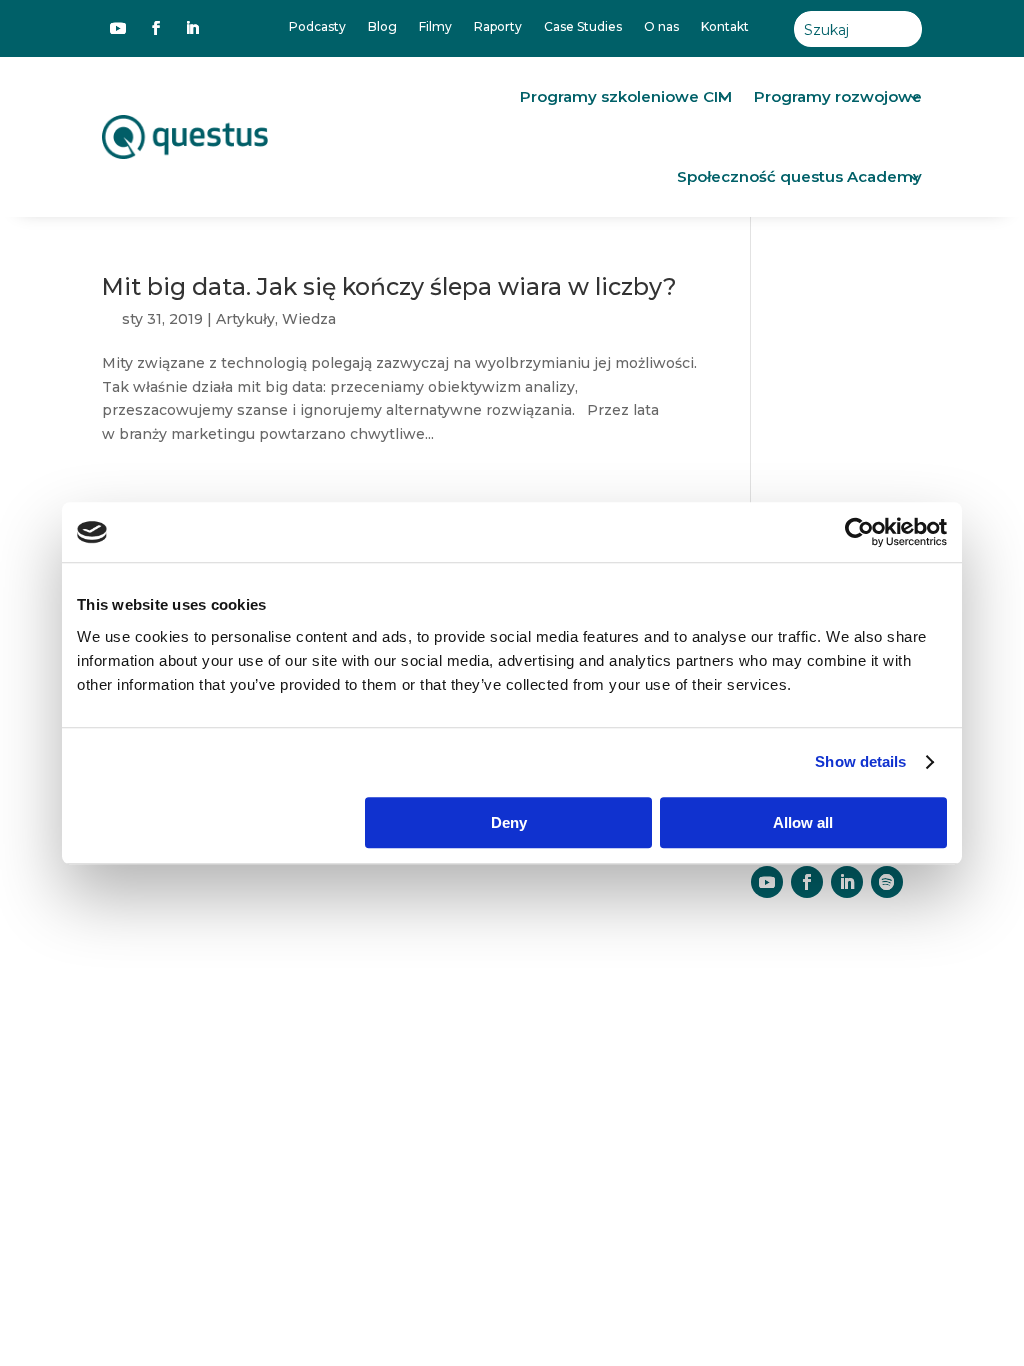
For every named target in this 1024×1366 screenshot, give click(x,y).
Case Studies (583, 27)
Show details (860, 761)
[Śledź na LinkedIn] (192, 28)
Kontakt (725, 27)
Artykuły (245, 319)
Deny (509, 822)
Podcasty (317, 27)
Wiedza (309, 319)
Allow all (803, 822)
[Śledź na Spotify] (887, 882)
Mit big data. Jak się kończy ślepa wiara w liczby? (389, 286)
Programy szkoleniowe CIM (626, 96)
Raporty (498, 27)
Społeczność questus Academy (799, 176)
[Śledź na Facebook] (156, 28)
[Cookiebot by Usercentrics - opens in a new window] (859, 532)
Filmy (435, 27)
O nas (661, 27)
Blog (382, 27)
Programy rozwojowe (838, 96)
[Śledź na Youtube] (118, 28)
